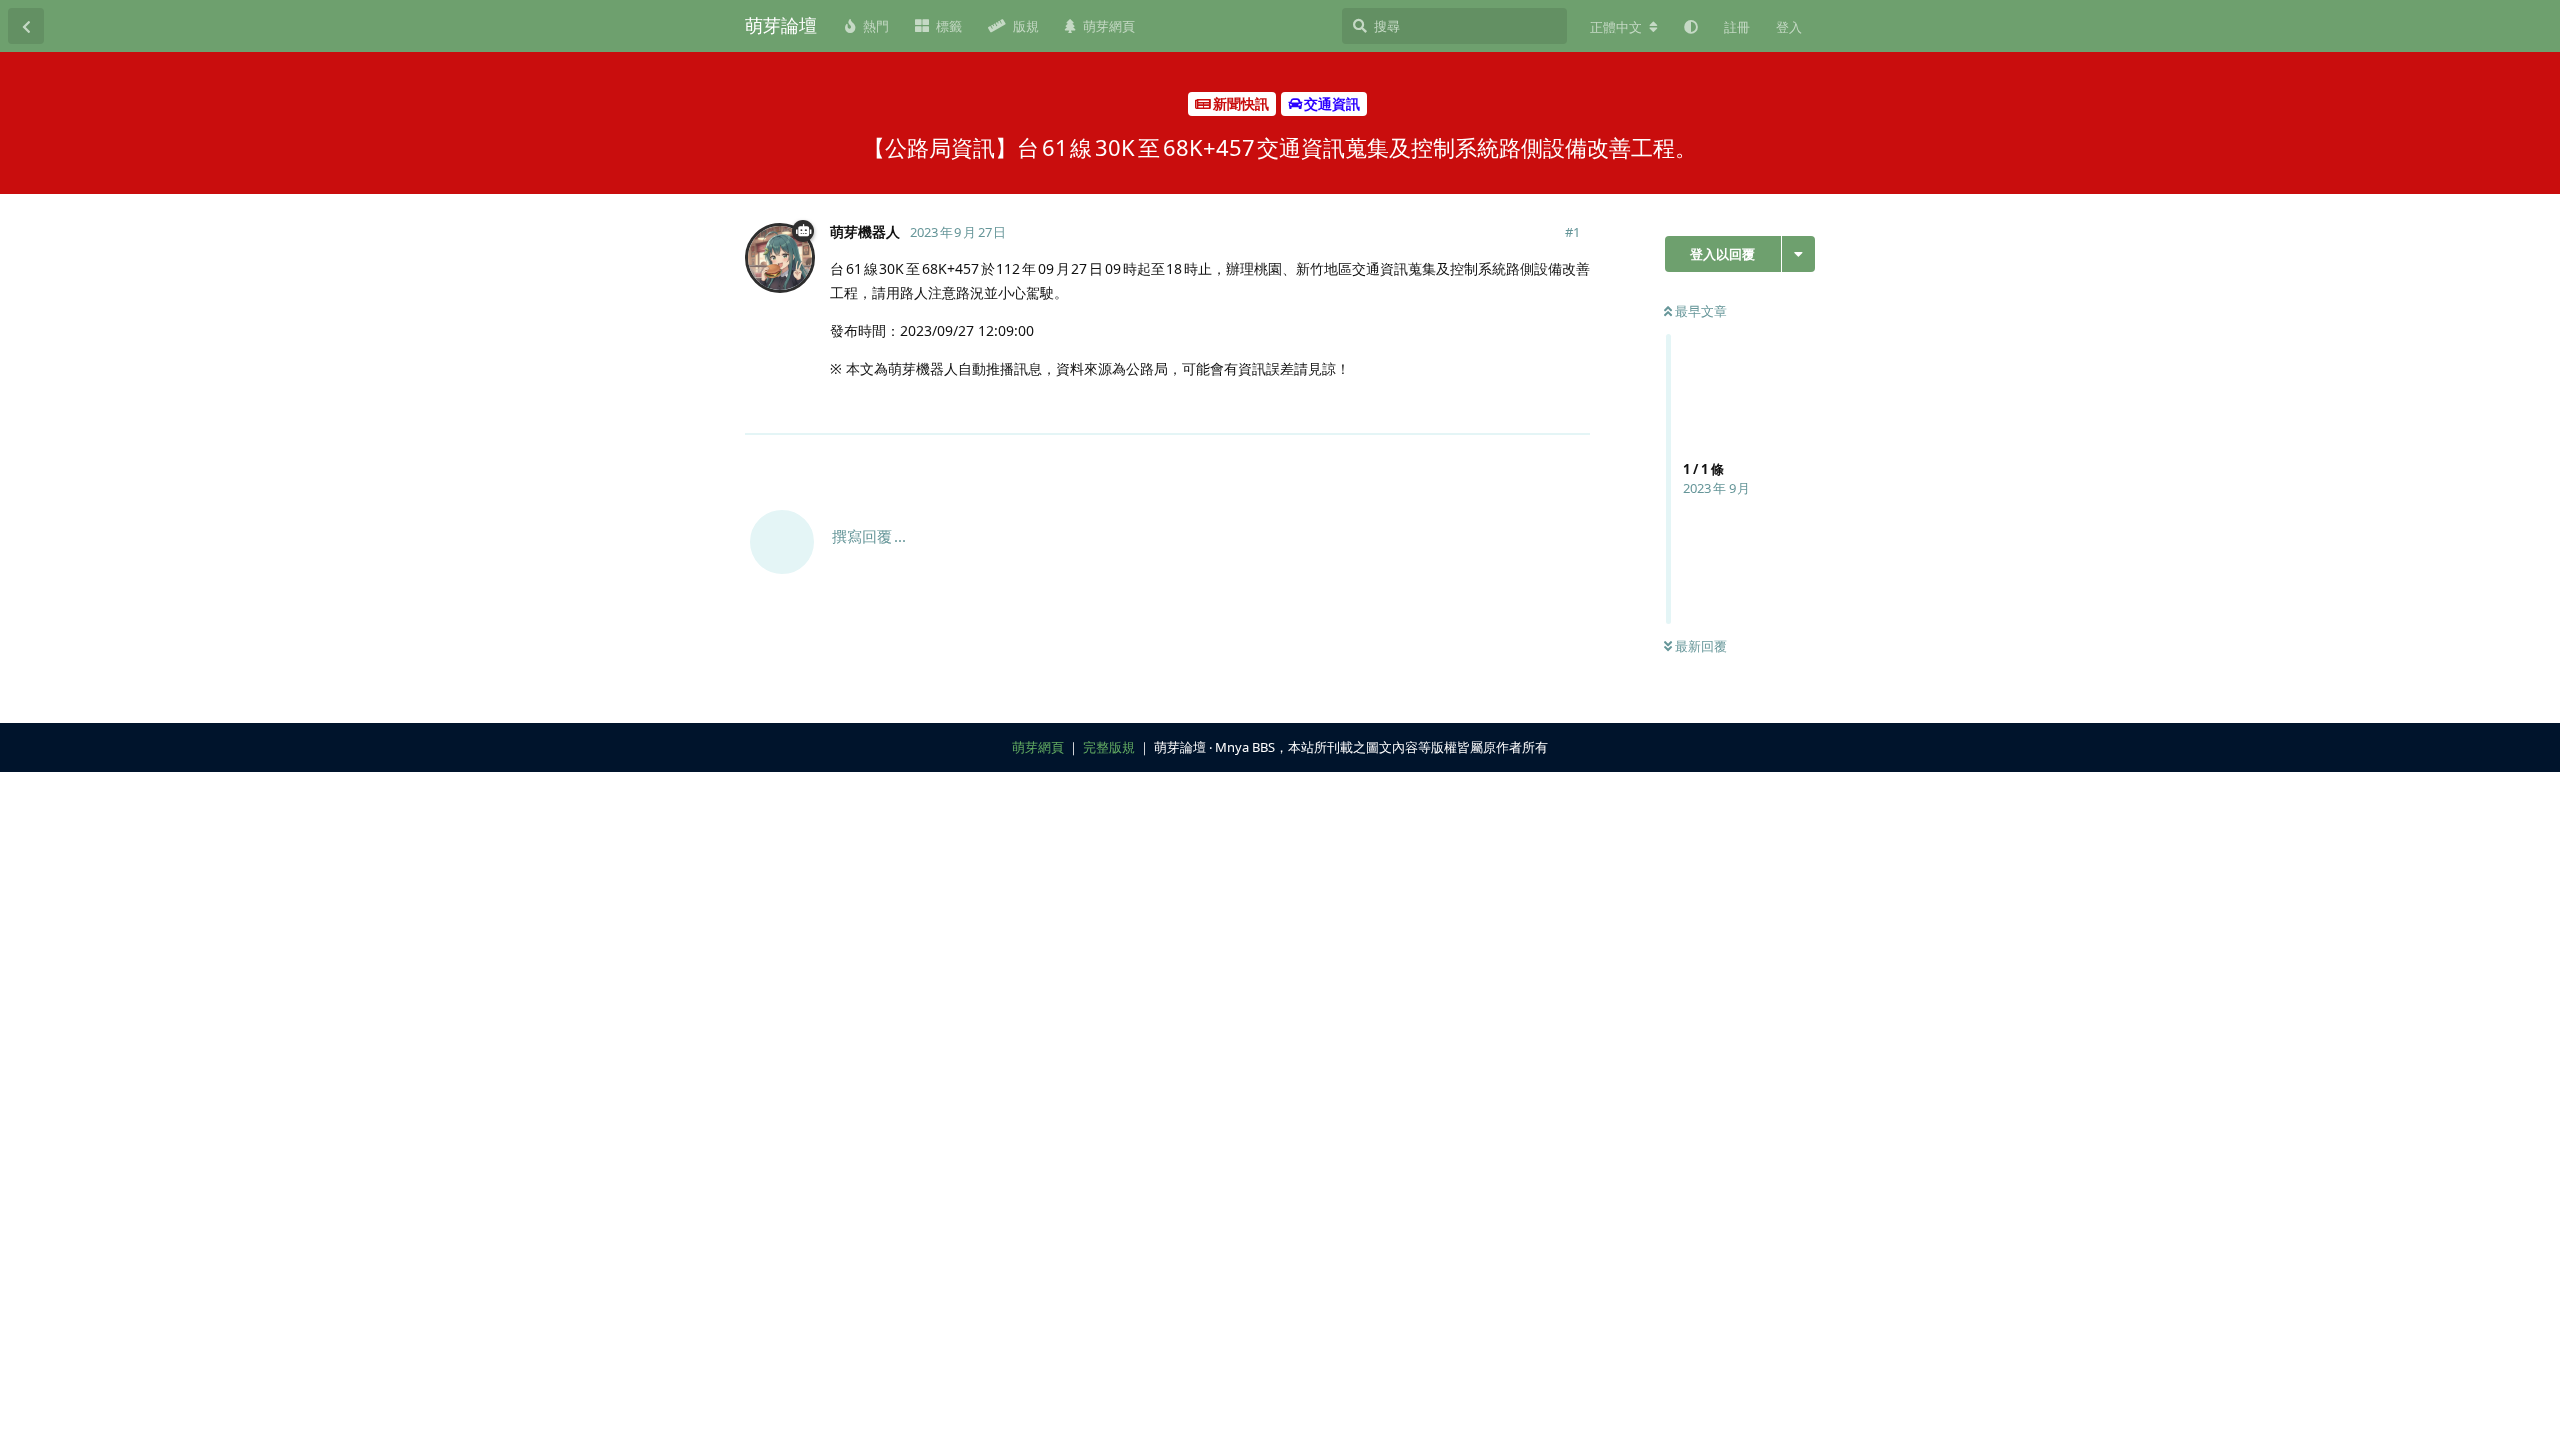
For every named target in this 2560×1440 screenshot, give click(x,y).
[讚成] (1487, 408)
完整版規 (1109, 747)
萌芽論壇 (781, 25)
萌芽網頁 (1038, 747)
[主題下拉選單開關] (1798, 254)
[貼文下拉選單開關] (1572, 407)
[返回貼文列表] (26, 26)
